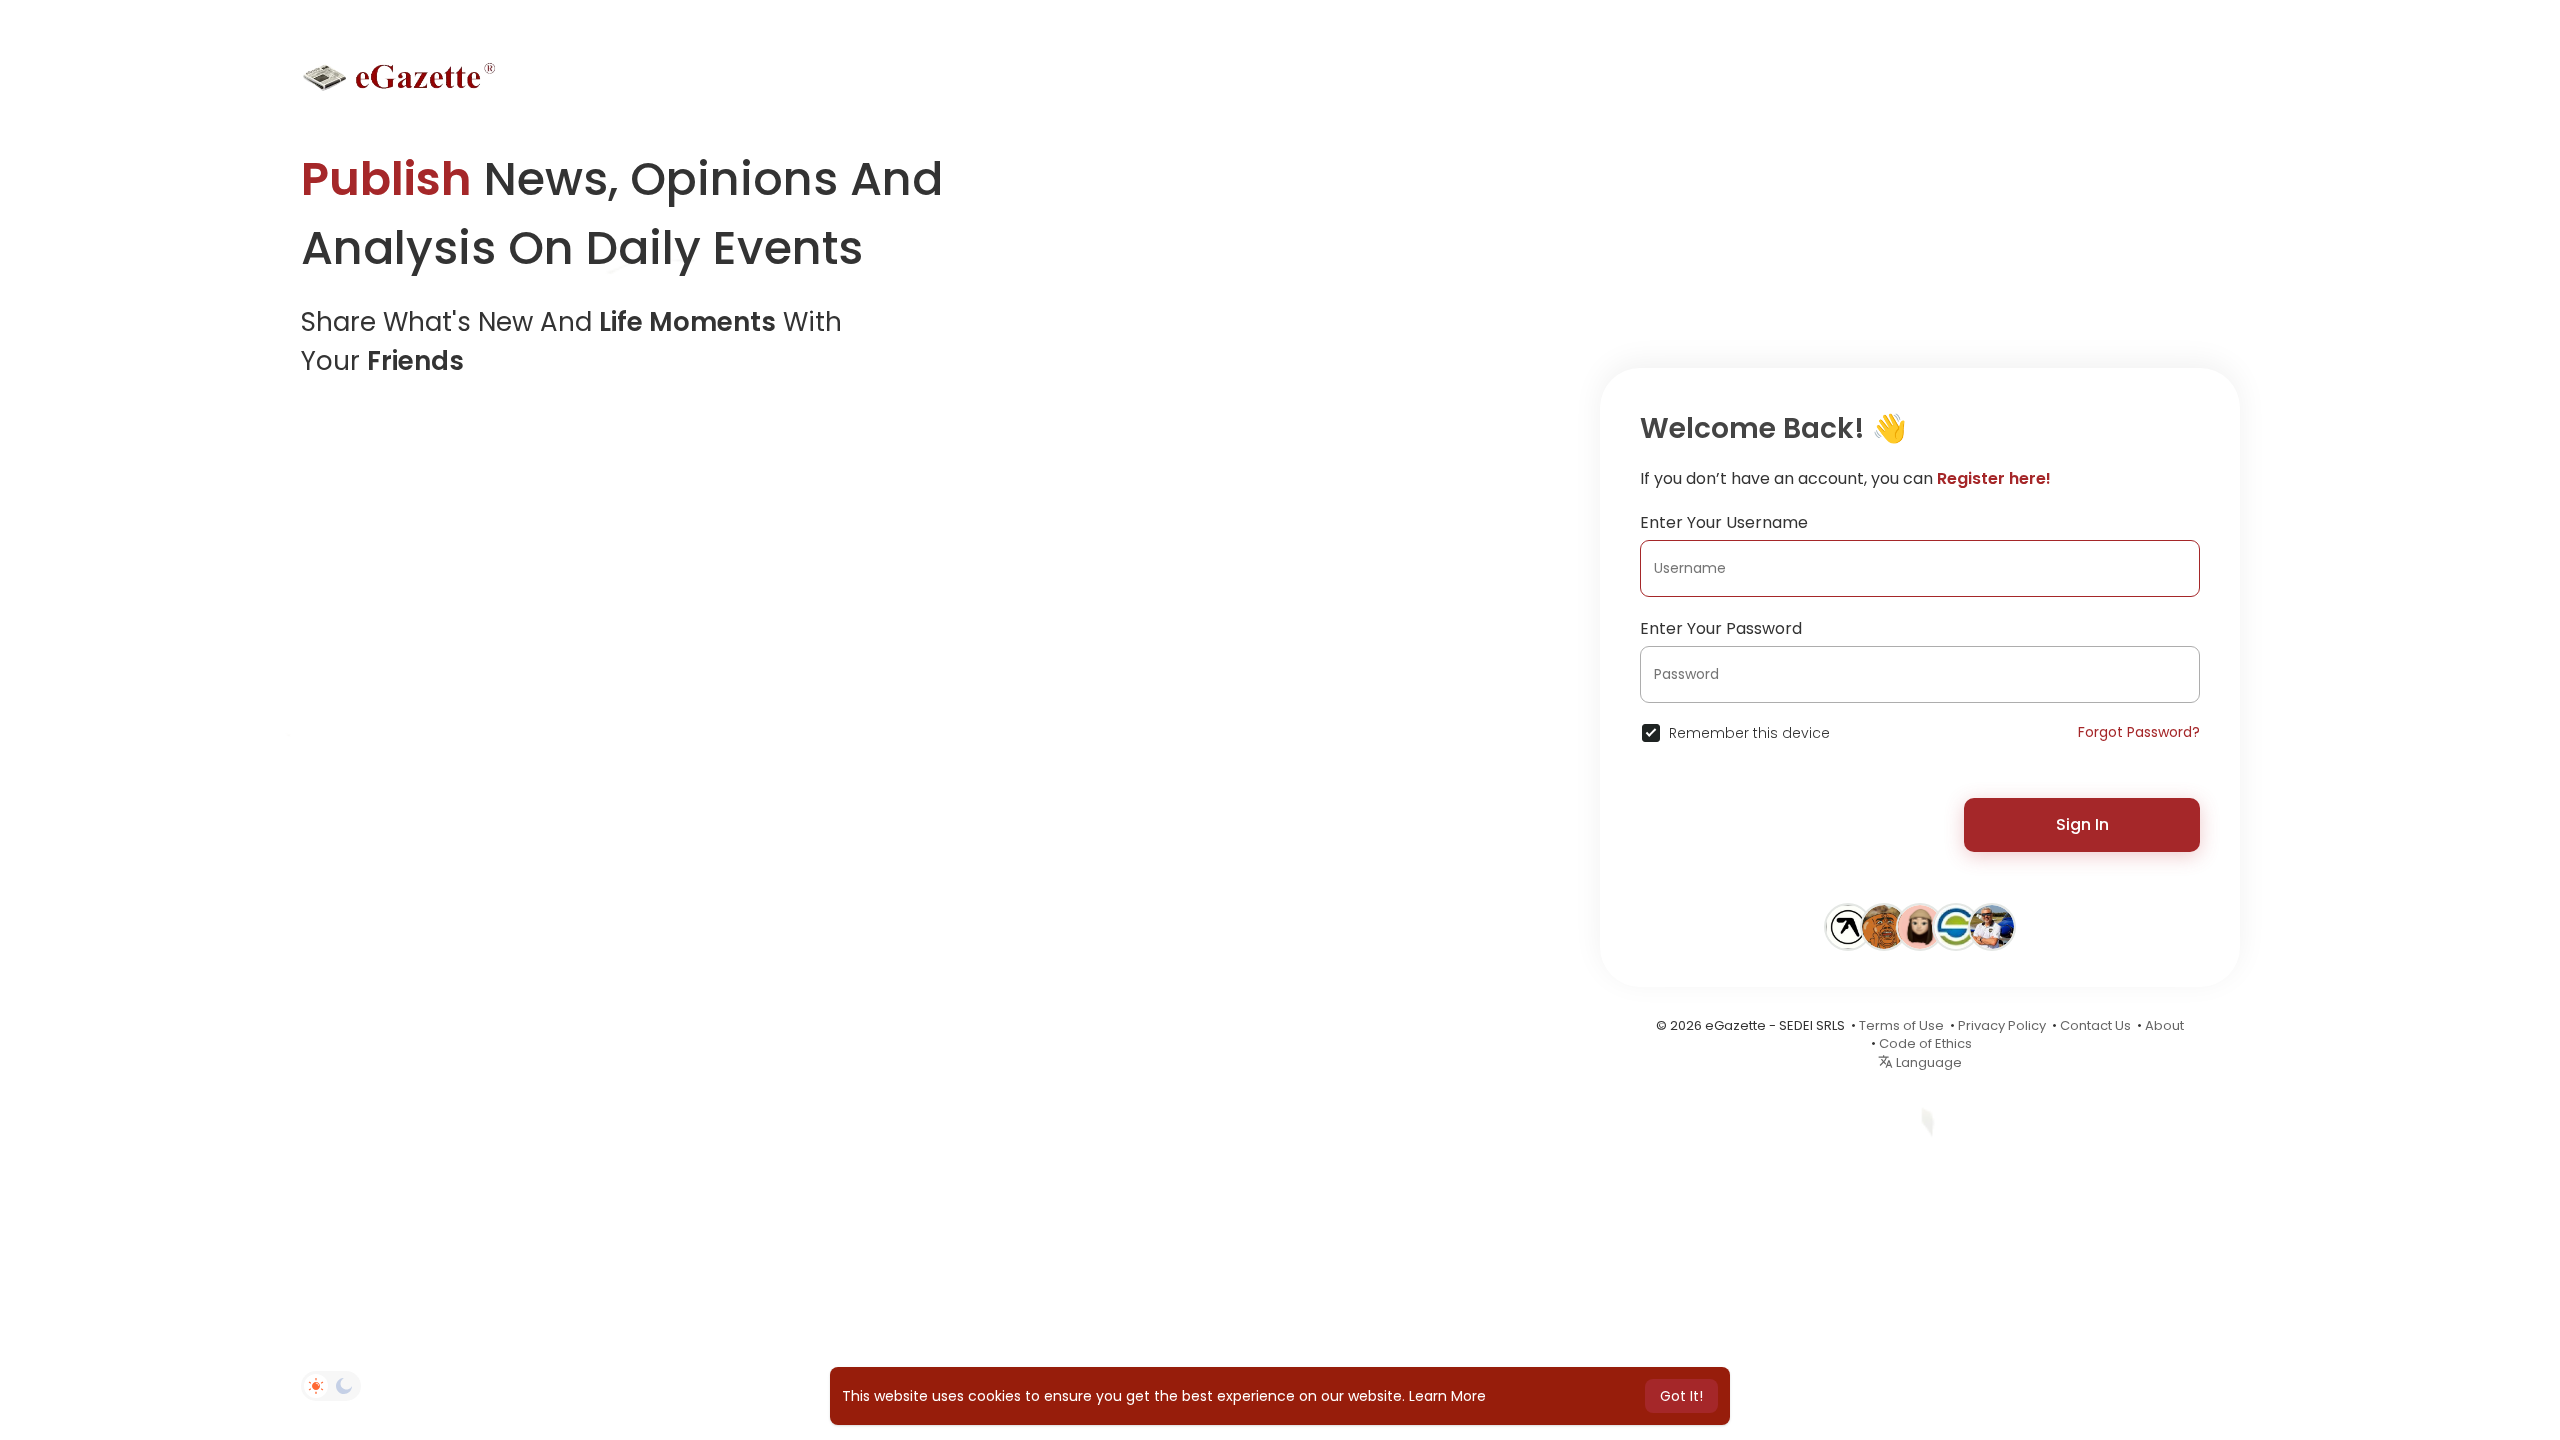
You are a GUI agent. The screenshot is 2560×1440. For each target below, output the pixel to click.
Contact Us (2095, 1025)
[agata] (1920, 926)
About (2164, 1025)
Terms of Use (1901, 1025)
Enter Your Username (1724, 522)
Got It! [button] (1681, 1396)
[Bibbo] (1884, 926)
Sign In (2082, 824)
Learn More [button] (1447, 1396)
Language (1927, 1062)
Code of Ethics (1925, 1043)
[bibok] (1848, 926)
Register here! (1994, 478)
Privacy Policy (2002, 1025)
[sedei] (1956, 926)
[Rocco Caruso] (1992, 926)
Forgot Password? (2139, 732)
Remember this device (1749, 733)
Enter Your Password (1721, 628)
